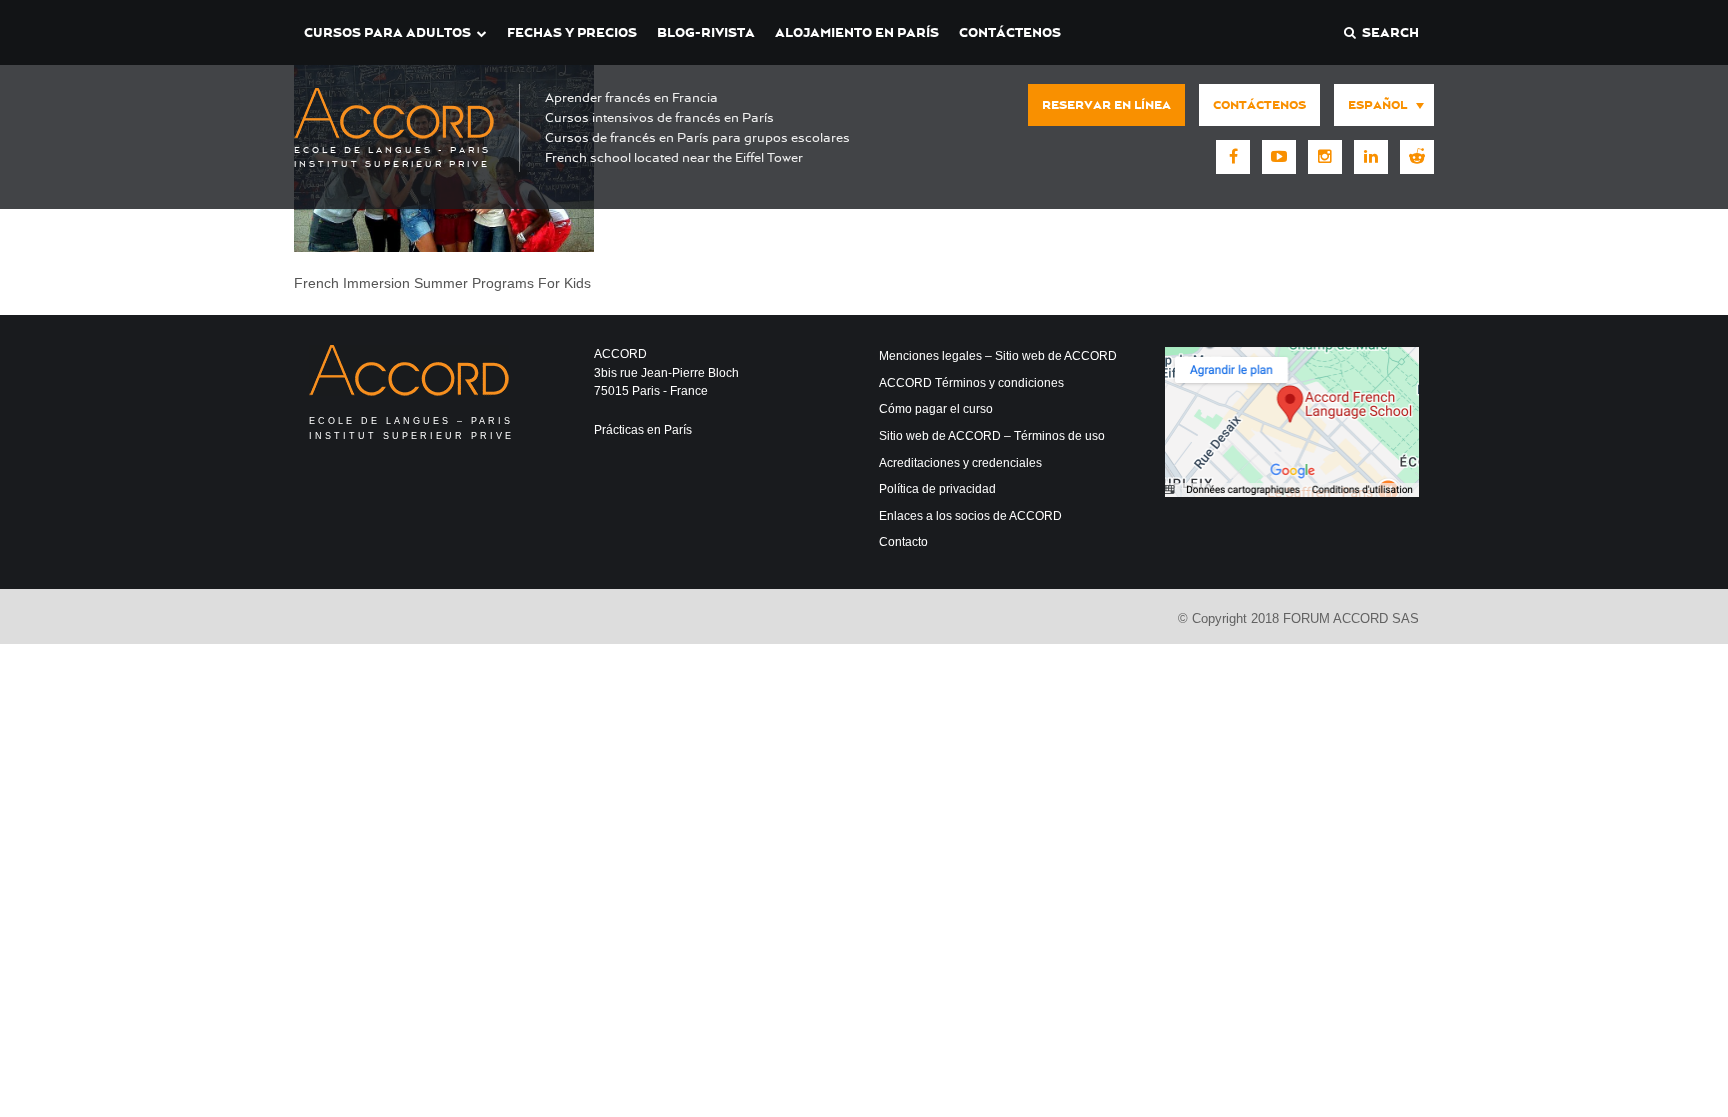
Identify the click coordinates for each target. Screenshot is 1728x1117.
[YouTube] (1279, 157)
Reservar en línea (1106, 105)
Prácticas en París (643, 430)
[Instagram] (1325, 157)
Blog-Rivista (706, 32)
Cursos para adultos (387, 32)
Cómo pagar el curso (936, 409)
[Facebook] (1233, 157)
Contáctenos (1010, 32)
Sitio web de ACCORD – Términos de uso (992, 436)
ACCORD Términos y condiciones (971, 383)
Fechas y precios (572, 32)
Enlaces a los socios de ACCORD (970, 516)
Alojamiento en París (857, 32)
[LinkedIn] (1371, 157)
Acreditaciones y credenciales (960, 463)
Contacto (903, 542)
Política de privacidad (937, 489)
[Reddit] (1417, 157)
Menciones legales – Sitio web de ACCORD (998, 356)
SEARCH (1387, 32)
